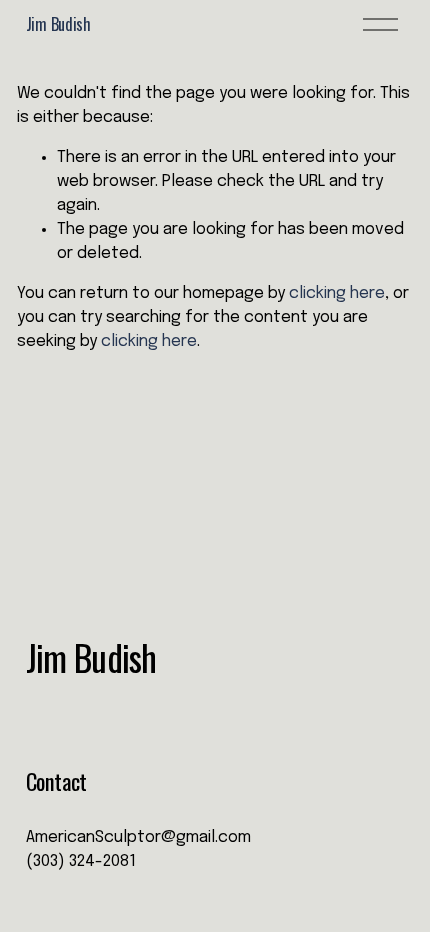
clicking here (337, 293)
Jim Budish (58, 24)
